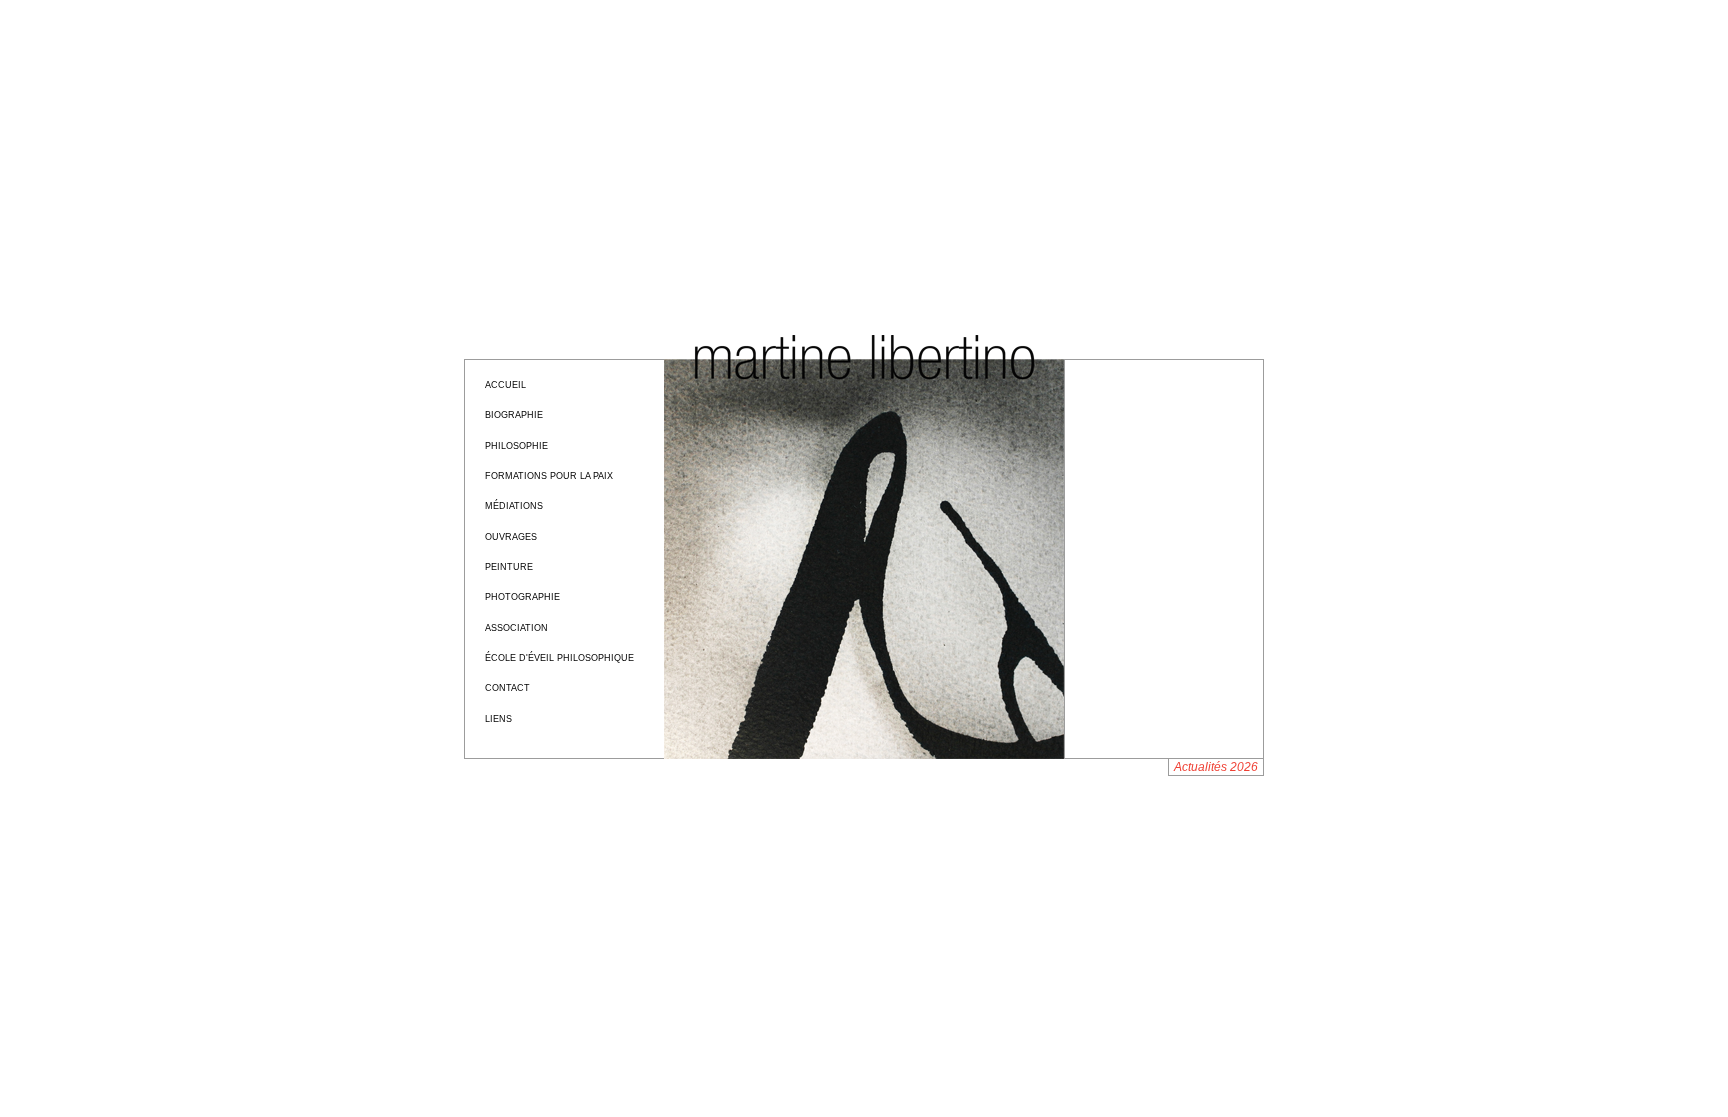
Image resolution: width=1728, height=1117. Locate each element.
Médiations (514, 506)
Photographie (522, 597)
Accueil (505, 385)
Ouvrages (511, 537)
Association (516, 628)
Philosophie (516, 446)
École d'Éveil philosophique (559, 658)
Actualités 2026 (1216, 767)
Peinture (509, 567)
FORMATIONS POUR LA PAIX (549, 476)
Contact (507, 688)
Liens (498, 719)
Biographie (514, 415)
